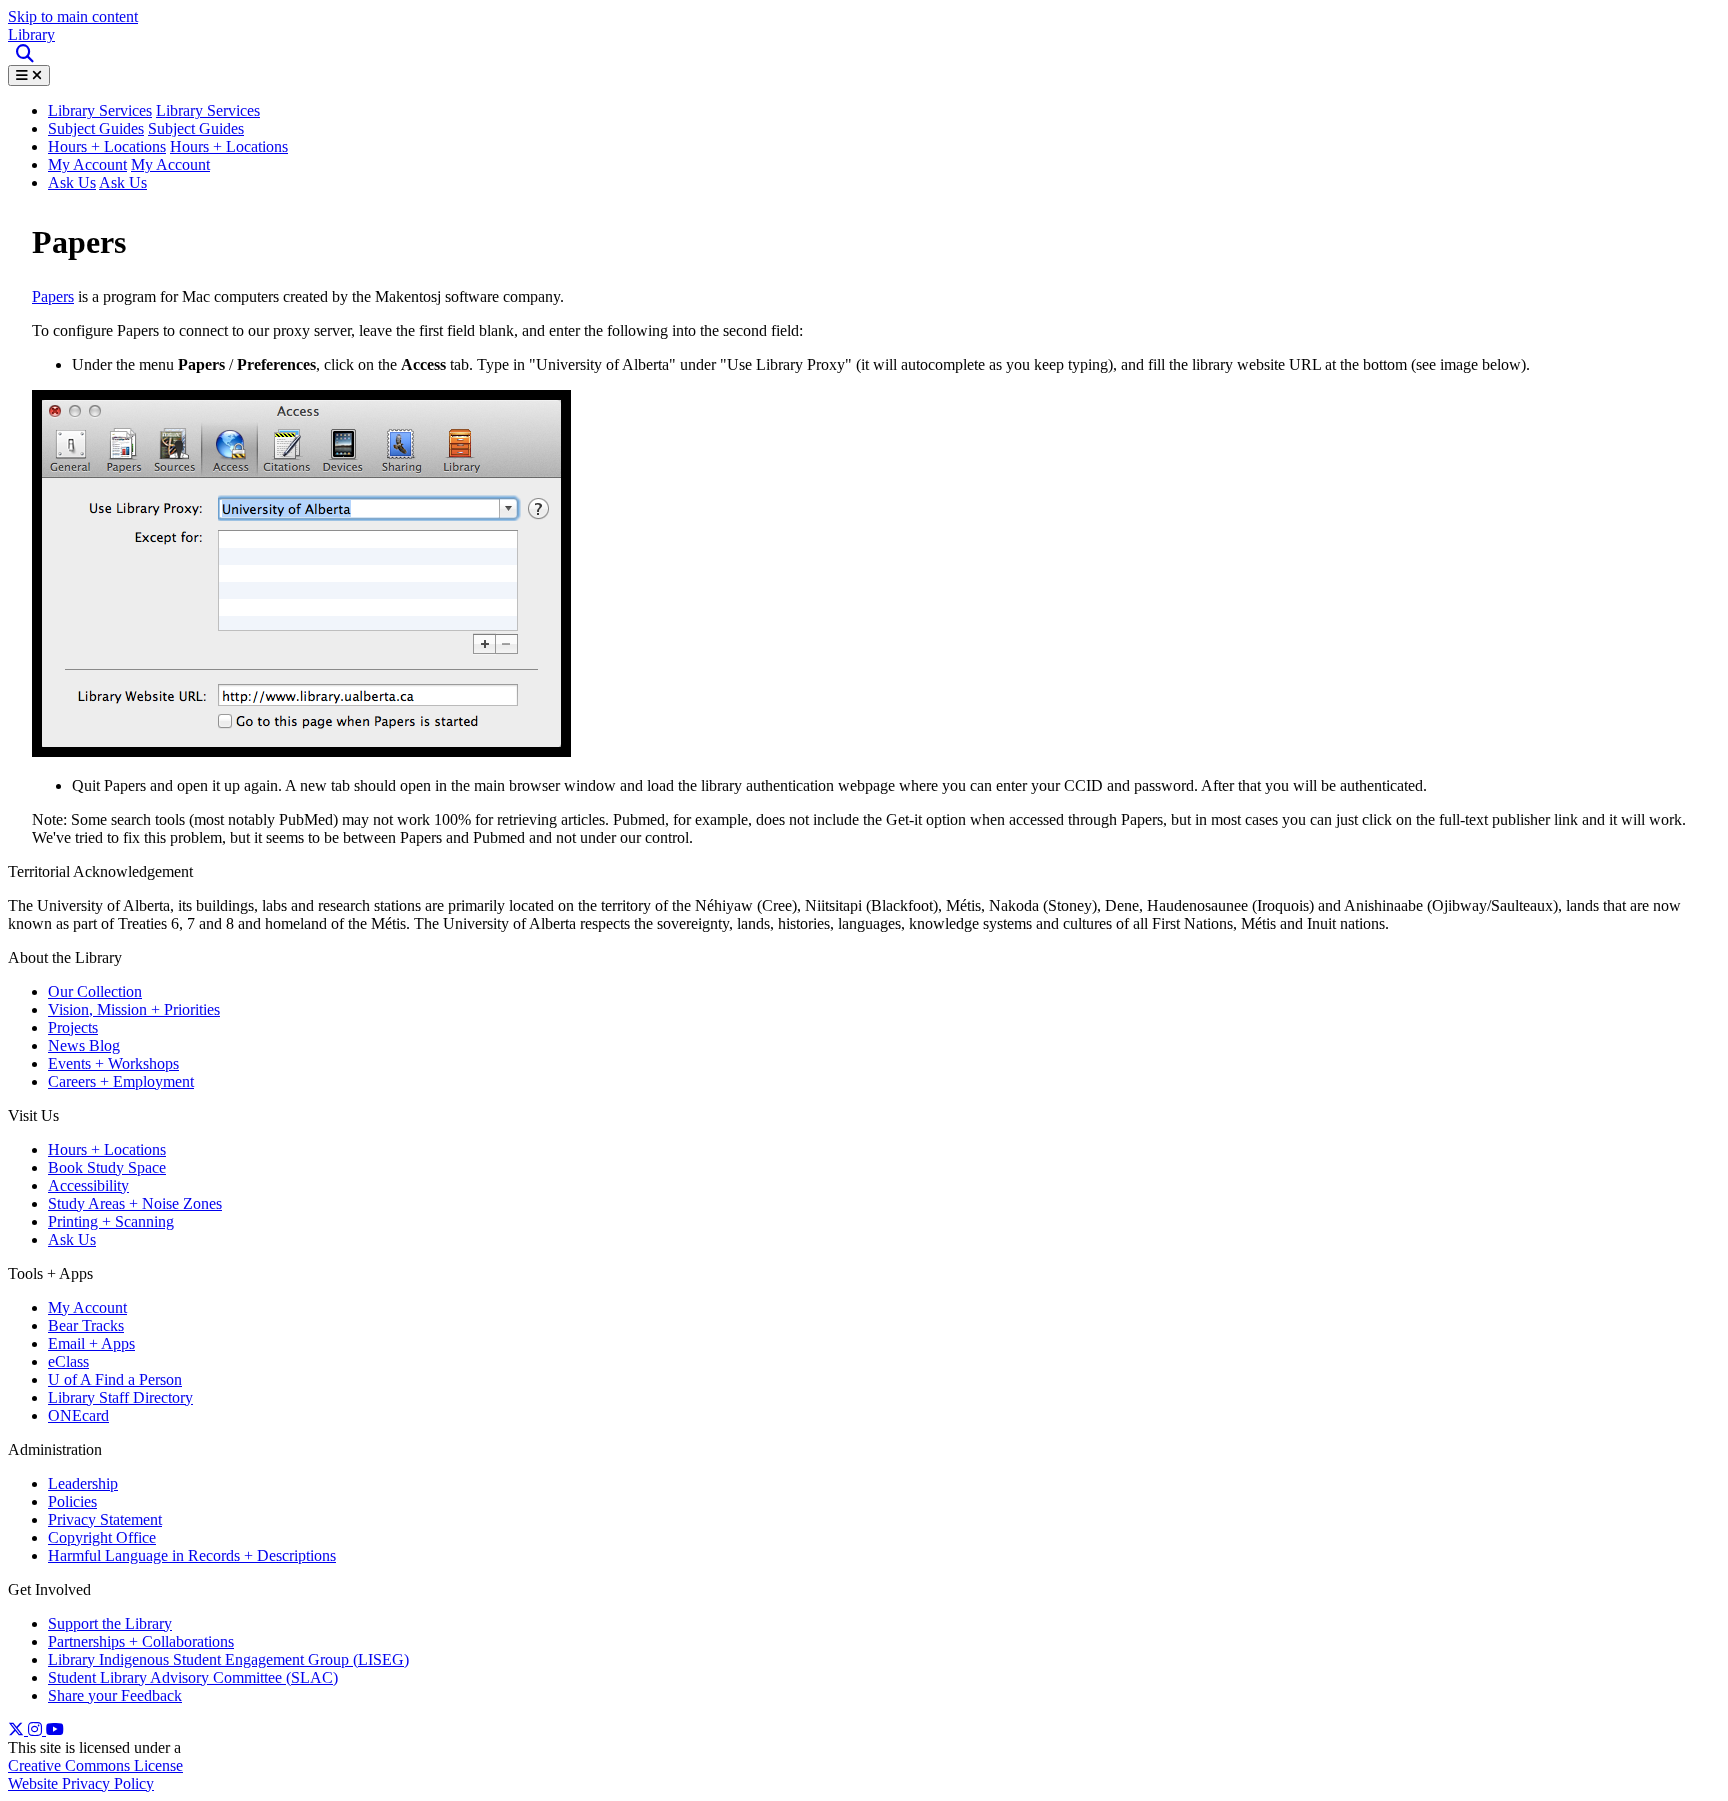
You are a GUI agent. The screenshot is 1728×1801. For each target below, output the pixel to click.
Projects (73, 1027)
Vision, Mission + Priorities (134, 1009)
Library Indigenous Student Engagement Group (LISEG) (228, 1659)
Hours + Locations (107, 146)
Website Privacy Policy (81, 1783)
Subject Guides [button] (196, 128)
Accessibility (88, 1185)
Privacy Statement (105, 1519)
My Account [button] (170, 164)
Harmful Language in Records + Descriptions (192, 1555)
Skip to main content (73, 16)
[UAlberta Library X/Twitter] (18, 1729)
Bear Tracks (86, 1325)
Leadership (83, 1483)
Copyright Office (102, 1537)
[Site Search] (26, 54)
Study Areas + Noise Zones (135, 1203)
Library (31, 34)
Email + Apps (91, 1343)
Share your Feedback (115, 1695)
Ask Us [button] (123, 182)
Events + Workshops (113, 1063)
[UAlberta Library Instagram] (37, 1729)
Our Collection (95, 991)
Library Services (208, 110)
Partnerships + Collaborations (141, 1641)
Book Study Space (107, 1167)
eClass (68, 1361)
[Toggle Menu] (29, 75)
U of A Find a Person (115, 1379)
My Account (87, 164)
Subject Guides (96, 128)
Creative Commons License (95, 1765)
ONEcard (78, 1415)
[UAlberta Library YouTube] (55, 1729)
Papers (53, 296)
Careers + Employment (121, 1081)
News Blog (84, 1045)
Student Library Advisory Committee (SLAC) (193, 1677)
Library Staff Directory (120, 1397)
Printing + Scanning (111, 1221)
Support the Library (110, 1623)
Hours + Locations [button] (229, 146)
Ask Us (72, 182)
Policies (72, 1501)
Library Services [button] (100, 110)
